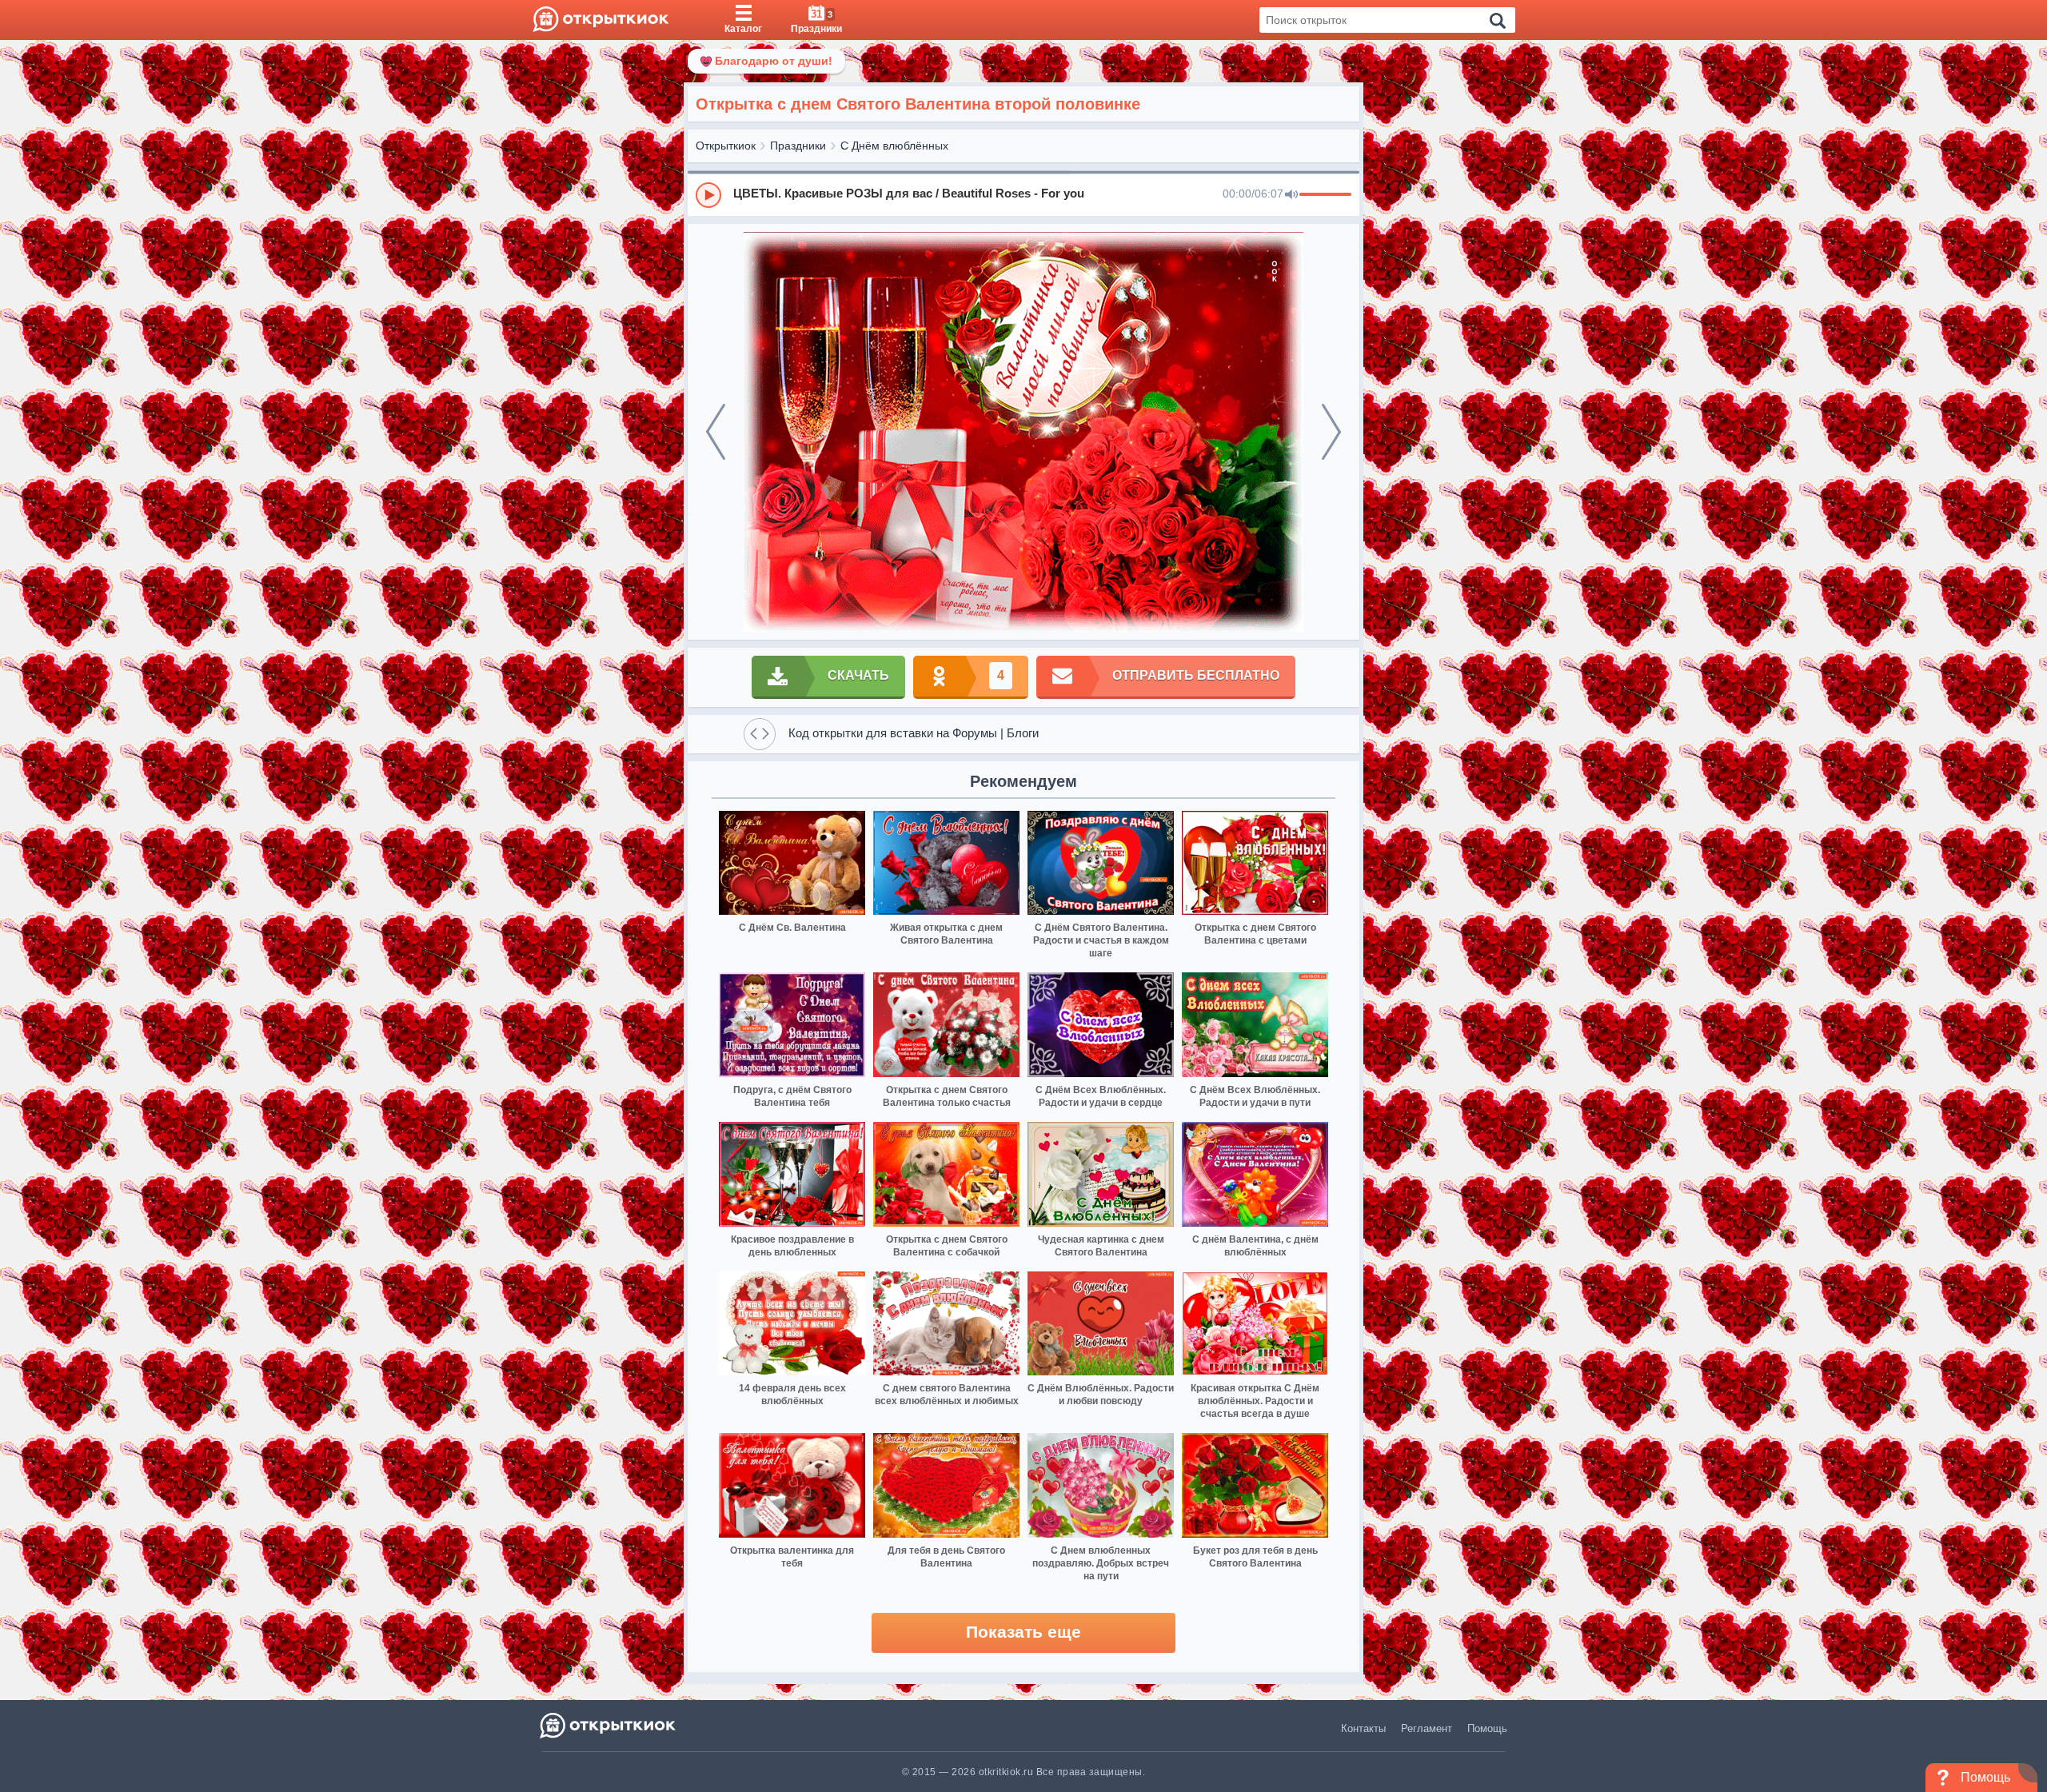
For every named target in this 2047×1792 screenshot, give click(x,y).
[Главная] (601, 20)
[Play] (708, 195)
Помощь (1487, 1728)
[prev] (716, 432)
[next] (1331, 432)
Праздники (798, 146)
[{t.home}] (609, 1725)
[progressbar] (1325, 195)
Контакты (1363, 1728)
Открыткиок (726, 146)
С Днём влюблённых (894, 146)
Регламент (1427, 1728)
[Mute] (1291, 195)
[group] (1023, 194)
